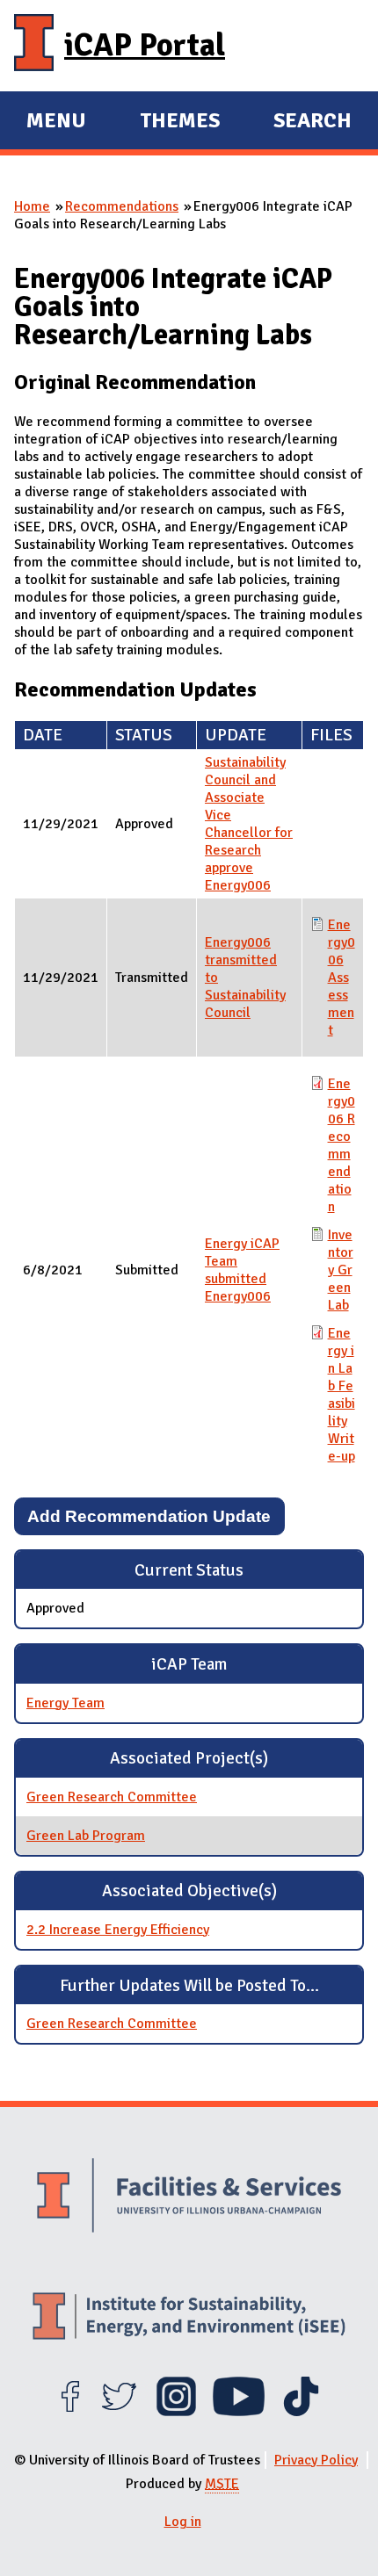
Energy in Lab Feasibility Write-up (342, 1395)
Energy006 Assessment (342, 978)
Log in (183, 2522)
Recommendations (122, 206)
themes (180, 123)
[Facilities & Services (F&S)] (189, 2197)
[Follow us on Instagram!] (176, 2412)
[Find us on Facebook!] (70, 2412)
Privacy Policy (316, 2460)
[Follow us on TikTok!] (301, 2412)
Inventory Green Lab (341, 1270)
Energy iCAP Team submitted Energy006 (242, 1270)
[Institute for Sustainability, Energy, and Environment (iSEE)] (189, 2318)
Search (313, 120)
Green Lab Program (86, 1836)
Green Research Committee (112, 1797)
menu (56, 123)
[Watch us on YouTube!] (239, 2412)
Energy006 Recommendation (342, 1145)
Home (32, 206)
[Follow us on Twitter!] (119, 2412)
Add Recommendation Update (149, 1516)
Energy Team (65, 1703)
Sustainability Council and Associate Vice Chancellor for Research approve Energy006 (249, 824)
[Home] (34, 46)
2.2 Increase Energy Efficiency (118, 1930)
